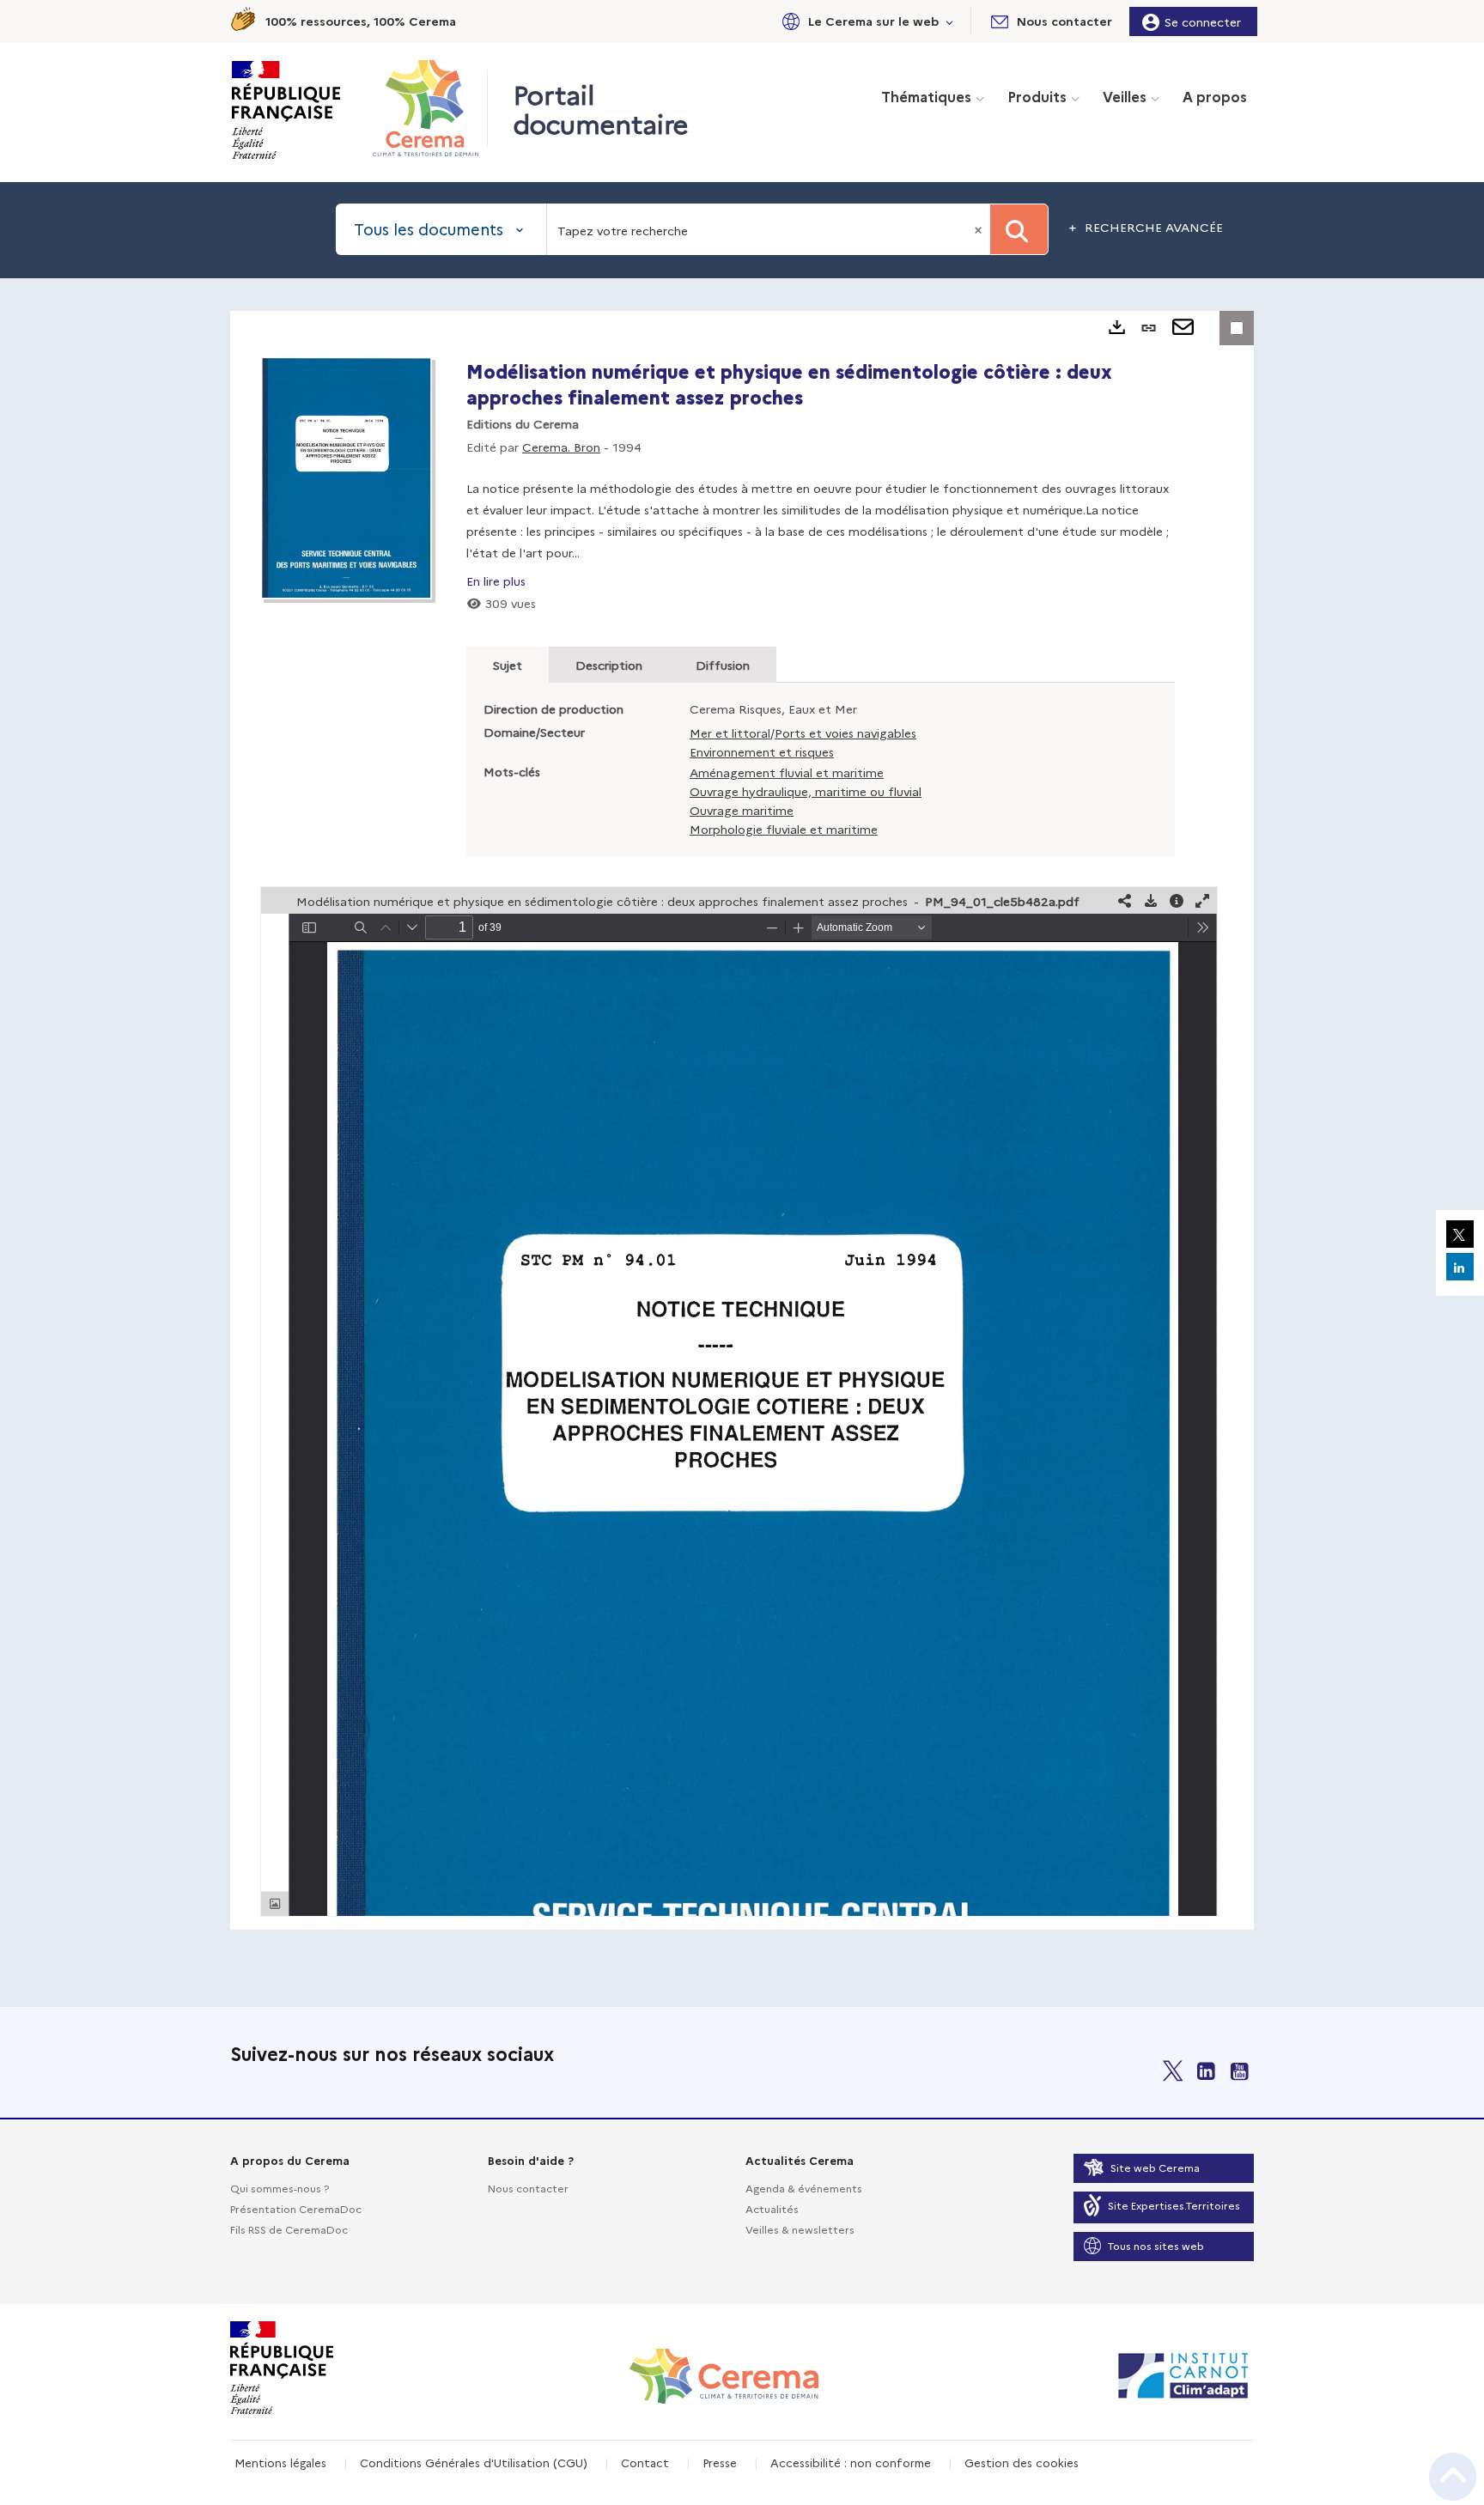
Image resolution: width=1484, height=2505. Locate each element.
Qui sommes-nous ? (280, 2188)
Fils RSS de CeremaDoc (289, 2229)
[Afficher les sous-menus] (950, 21)
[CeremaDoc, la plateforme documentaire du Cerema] (430, 108)
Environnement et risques (762, 751)
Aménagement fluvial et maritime (787, 772)
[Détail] (1177, 900)
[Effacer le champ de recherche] (980, 229)
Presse (720, 2462)
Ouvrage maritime (742, 810)
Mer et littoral (730, 733)
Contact (645, 2462)
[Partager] (1125, 900)
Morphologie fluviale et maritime (784, 829)
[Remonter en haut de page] (1453, 2477)
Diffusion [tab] (723, 665)
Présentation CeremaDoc (296, 2208)
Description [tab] (609, 665)
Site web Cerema (1155, 2167)
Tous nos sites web (1156, 2245)
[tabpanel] (742, 1120)
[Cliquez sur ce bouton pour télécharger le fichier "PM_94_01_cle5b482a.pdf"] (1151, 900)
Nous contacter (528, 2188)
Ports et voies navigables (845, 733)
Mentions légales (280, 2462)
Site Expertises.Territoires (1174, 2205)
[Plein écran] (1202, 900)
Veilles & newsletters (800, 2229)
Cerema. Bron (561, 447)
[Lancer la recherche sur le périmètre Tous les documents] (1019, 229)
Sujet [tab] (508, 665)
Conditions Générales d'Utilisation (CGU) (474, 2462)
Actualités (772, 2208)
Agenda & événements (804, 2188)
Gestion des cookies (1022, 2462)
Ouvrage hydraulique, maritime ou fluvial (806, 791)
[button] (865, 21)
